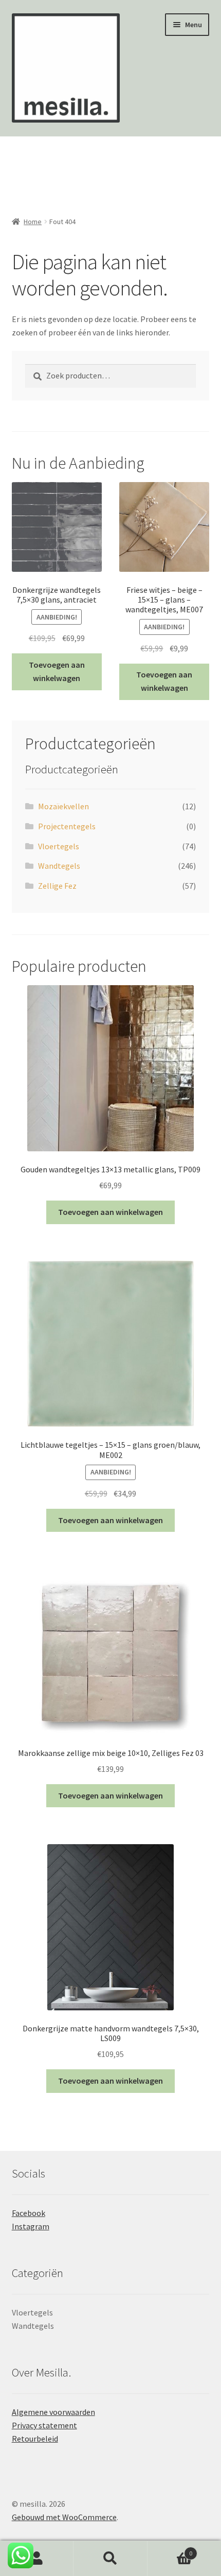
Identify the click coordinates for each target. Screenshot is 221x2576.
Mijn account (37, 2559)
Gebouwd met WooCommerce (64, 2517)
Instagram (31, 2226)
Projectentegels (67, 826)
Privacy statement (44, 2425)
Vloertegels (59, 846)
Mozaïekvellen (63, 806)
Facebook (29, 2213)
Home (33, 222)
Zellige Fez (57, 886)
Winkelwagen (170, 2550)
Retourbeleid (35, 2439)
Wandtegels (59, 866)
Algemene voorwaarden (53, 2412)
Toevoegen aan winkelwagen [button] (57, 671)
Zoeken (110, 2559)
